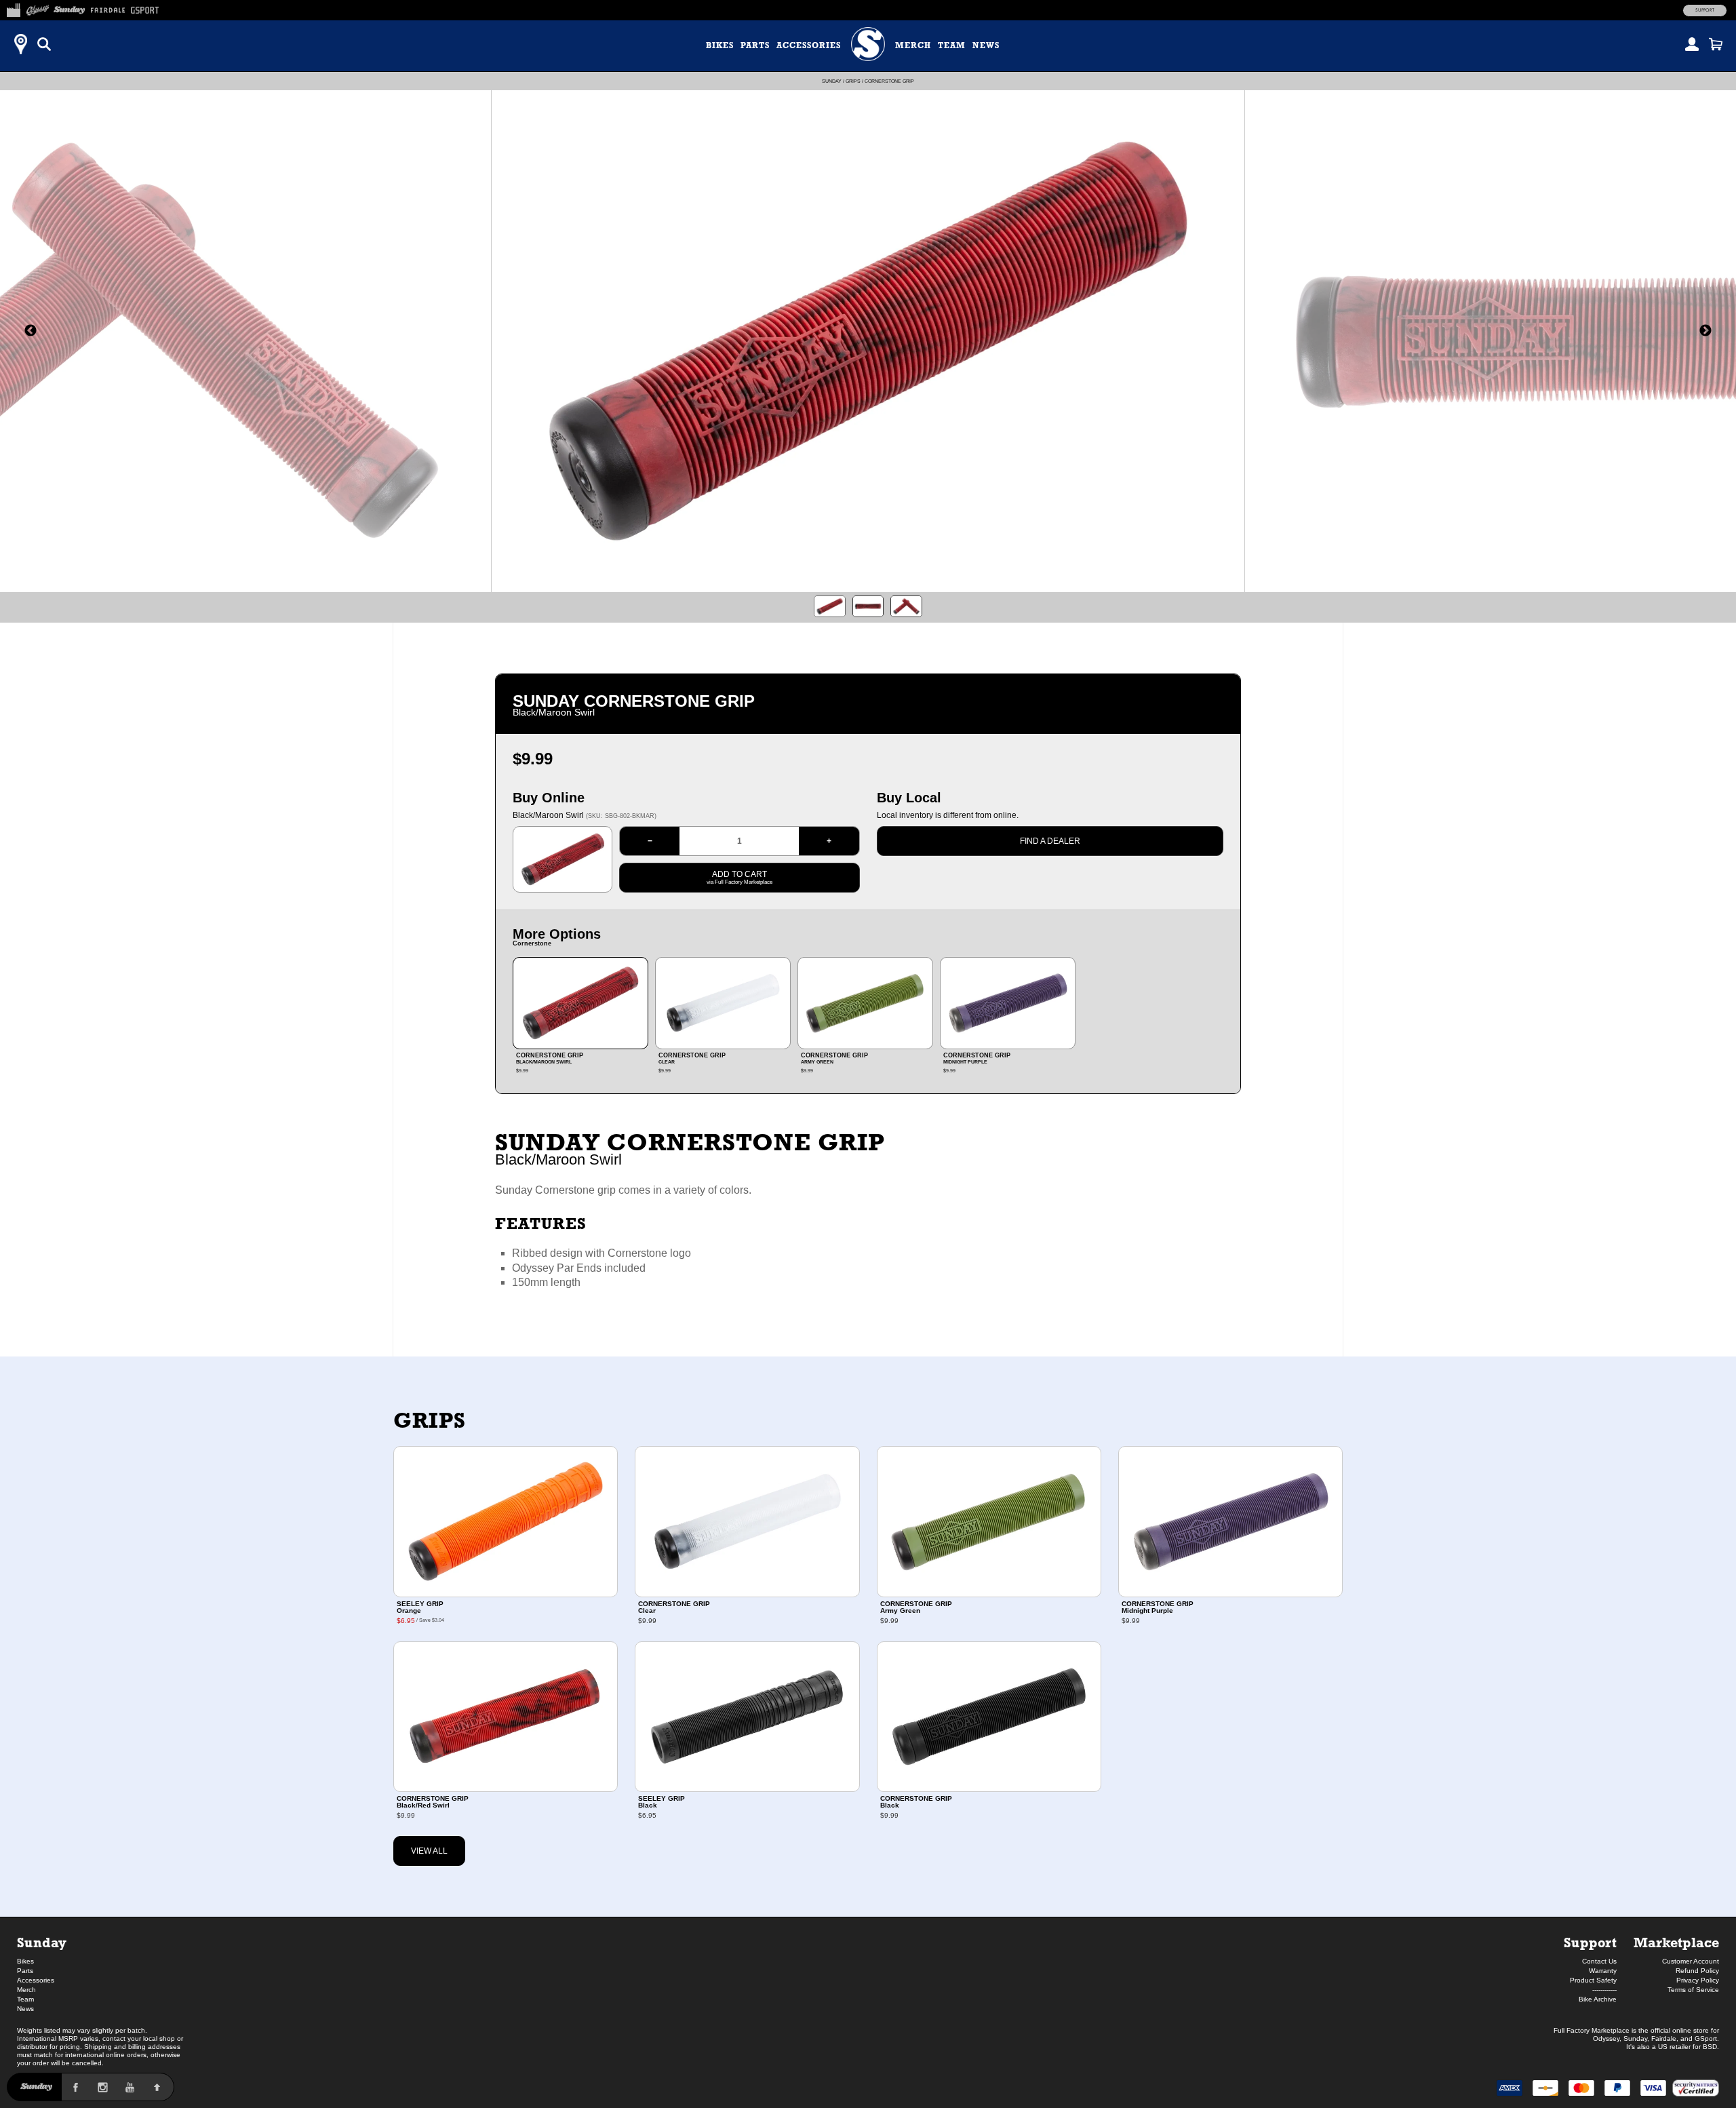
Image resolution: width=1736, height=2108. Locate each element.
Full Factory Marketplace (1592, 2030)
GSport (1706, 2038)
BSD (1710, 2047)
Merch (913, 45)
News (986, 45)
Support (1705, 10)
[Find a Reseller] (20, 44)
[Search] (44, 44)
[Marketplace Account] (1692, 44)
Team (952, 45)
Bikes (720, 45)
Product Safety (1593, 1980)
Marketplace (1676, 1942)
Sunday (832, 81)
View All (429, 1851)
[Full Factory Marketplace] (13, 8)
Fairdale (1664, 2038)
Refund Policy (1697, 1971)
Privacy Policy (1698, 1980)
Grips (853, 81)
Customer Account (1691, 1961)
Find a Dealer (1050, 841)
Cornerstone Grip (889, 81)
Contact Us (1599, 1961)
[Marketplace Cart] (1716, 44)
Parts (755, 45)
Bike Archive (1598, 1999)
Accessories (809, 45)
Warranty (1603, 1971)
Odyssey (1606, 2038)
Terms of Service (1693, 1990)
